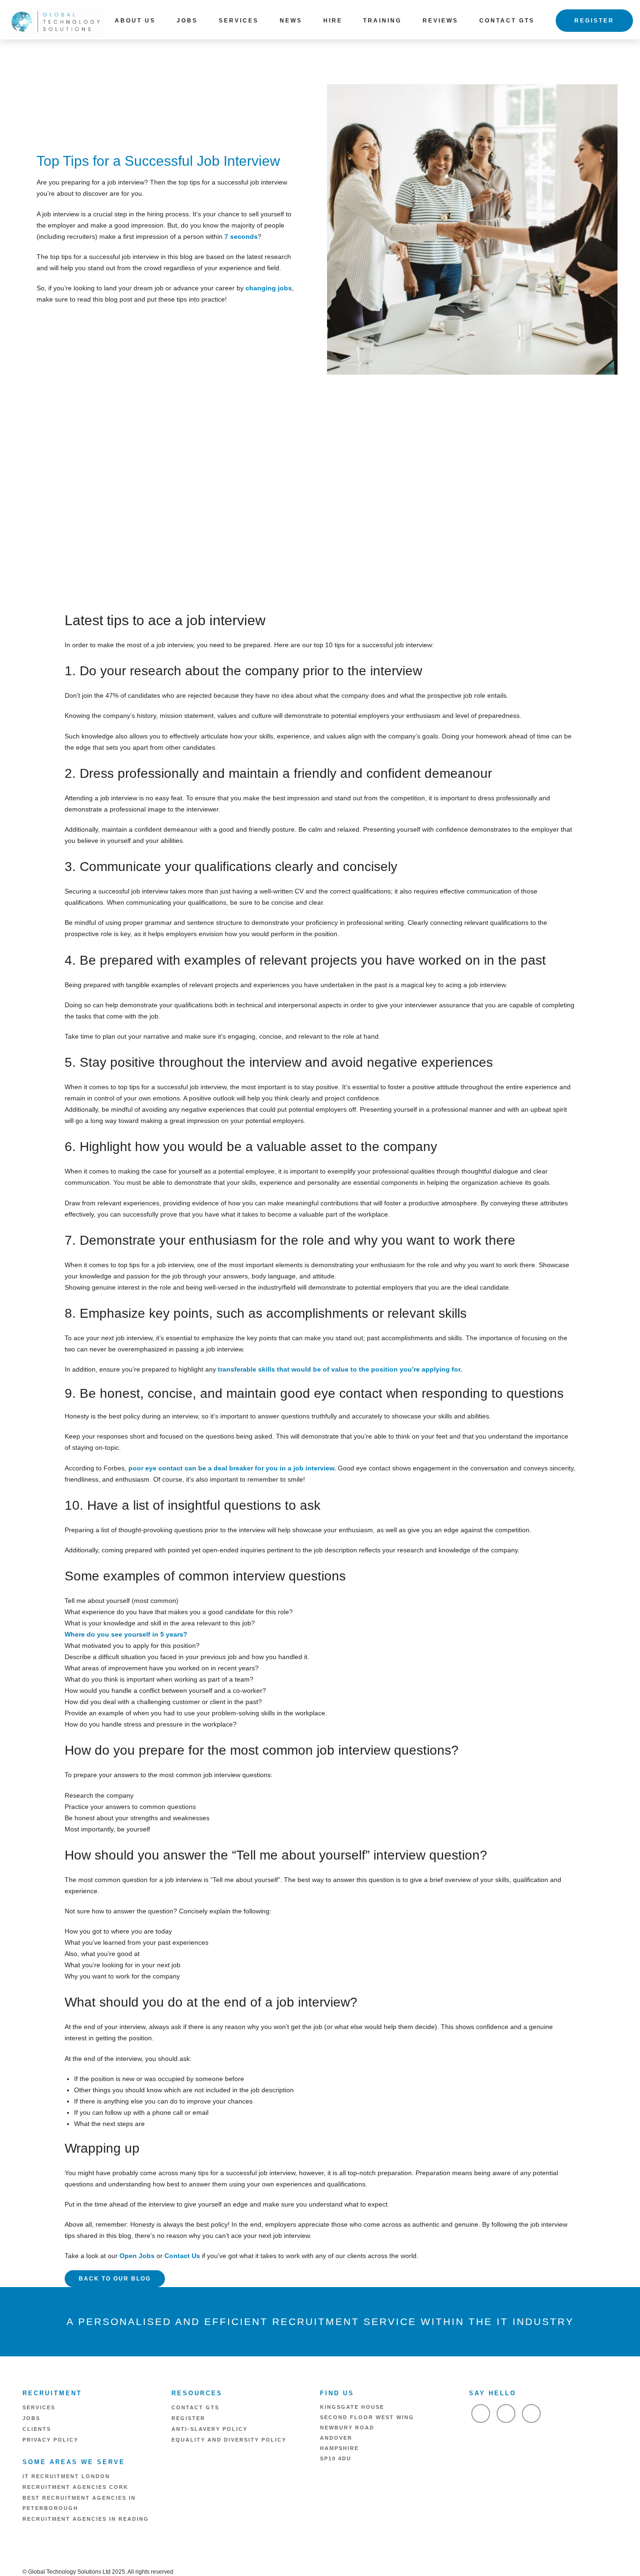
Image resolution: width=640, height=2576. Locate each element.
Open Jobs (137, 2256)
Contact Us (182, 2256)
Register (594, 21)
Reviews (440, 21)
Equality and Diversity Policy (229, 2440)
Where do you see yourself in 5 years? (126, 1634)
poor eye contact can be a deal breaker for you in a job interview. (233, 1468)
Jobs (187, 21)
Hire (333, 21)
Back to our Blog (115, 2279)
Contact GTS (507, 21)
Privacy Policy (50, 2440)
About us (135, 21)
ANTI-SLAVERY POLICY (209, 2429)
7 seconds (241, 236)
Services (239, 21)
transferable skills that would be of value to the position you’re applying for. (340, 1369)
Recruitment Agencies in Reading (86, 2519)
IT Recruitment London (66, 2476)
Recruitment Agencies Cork (75, 2487)
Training (382, 21)
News (291, 21)
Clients (37, 2429)
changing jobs (269, 288)
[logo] (56, 21)
